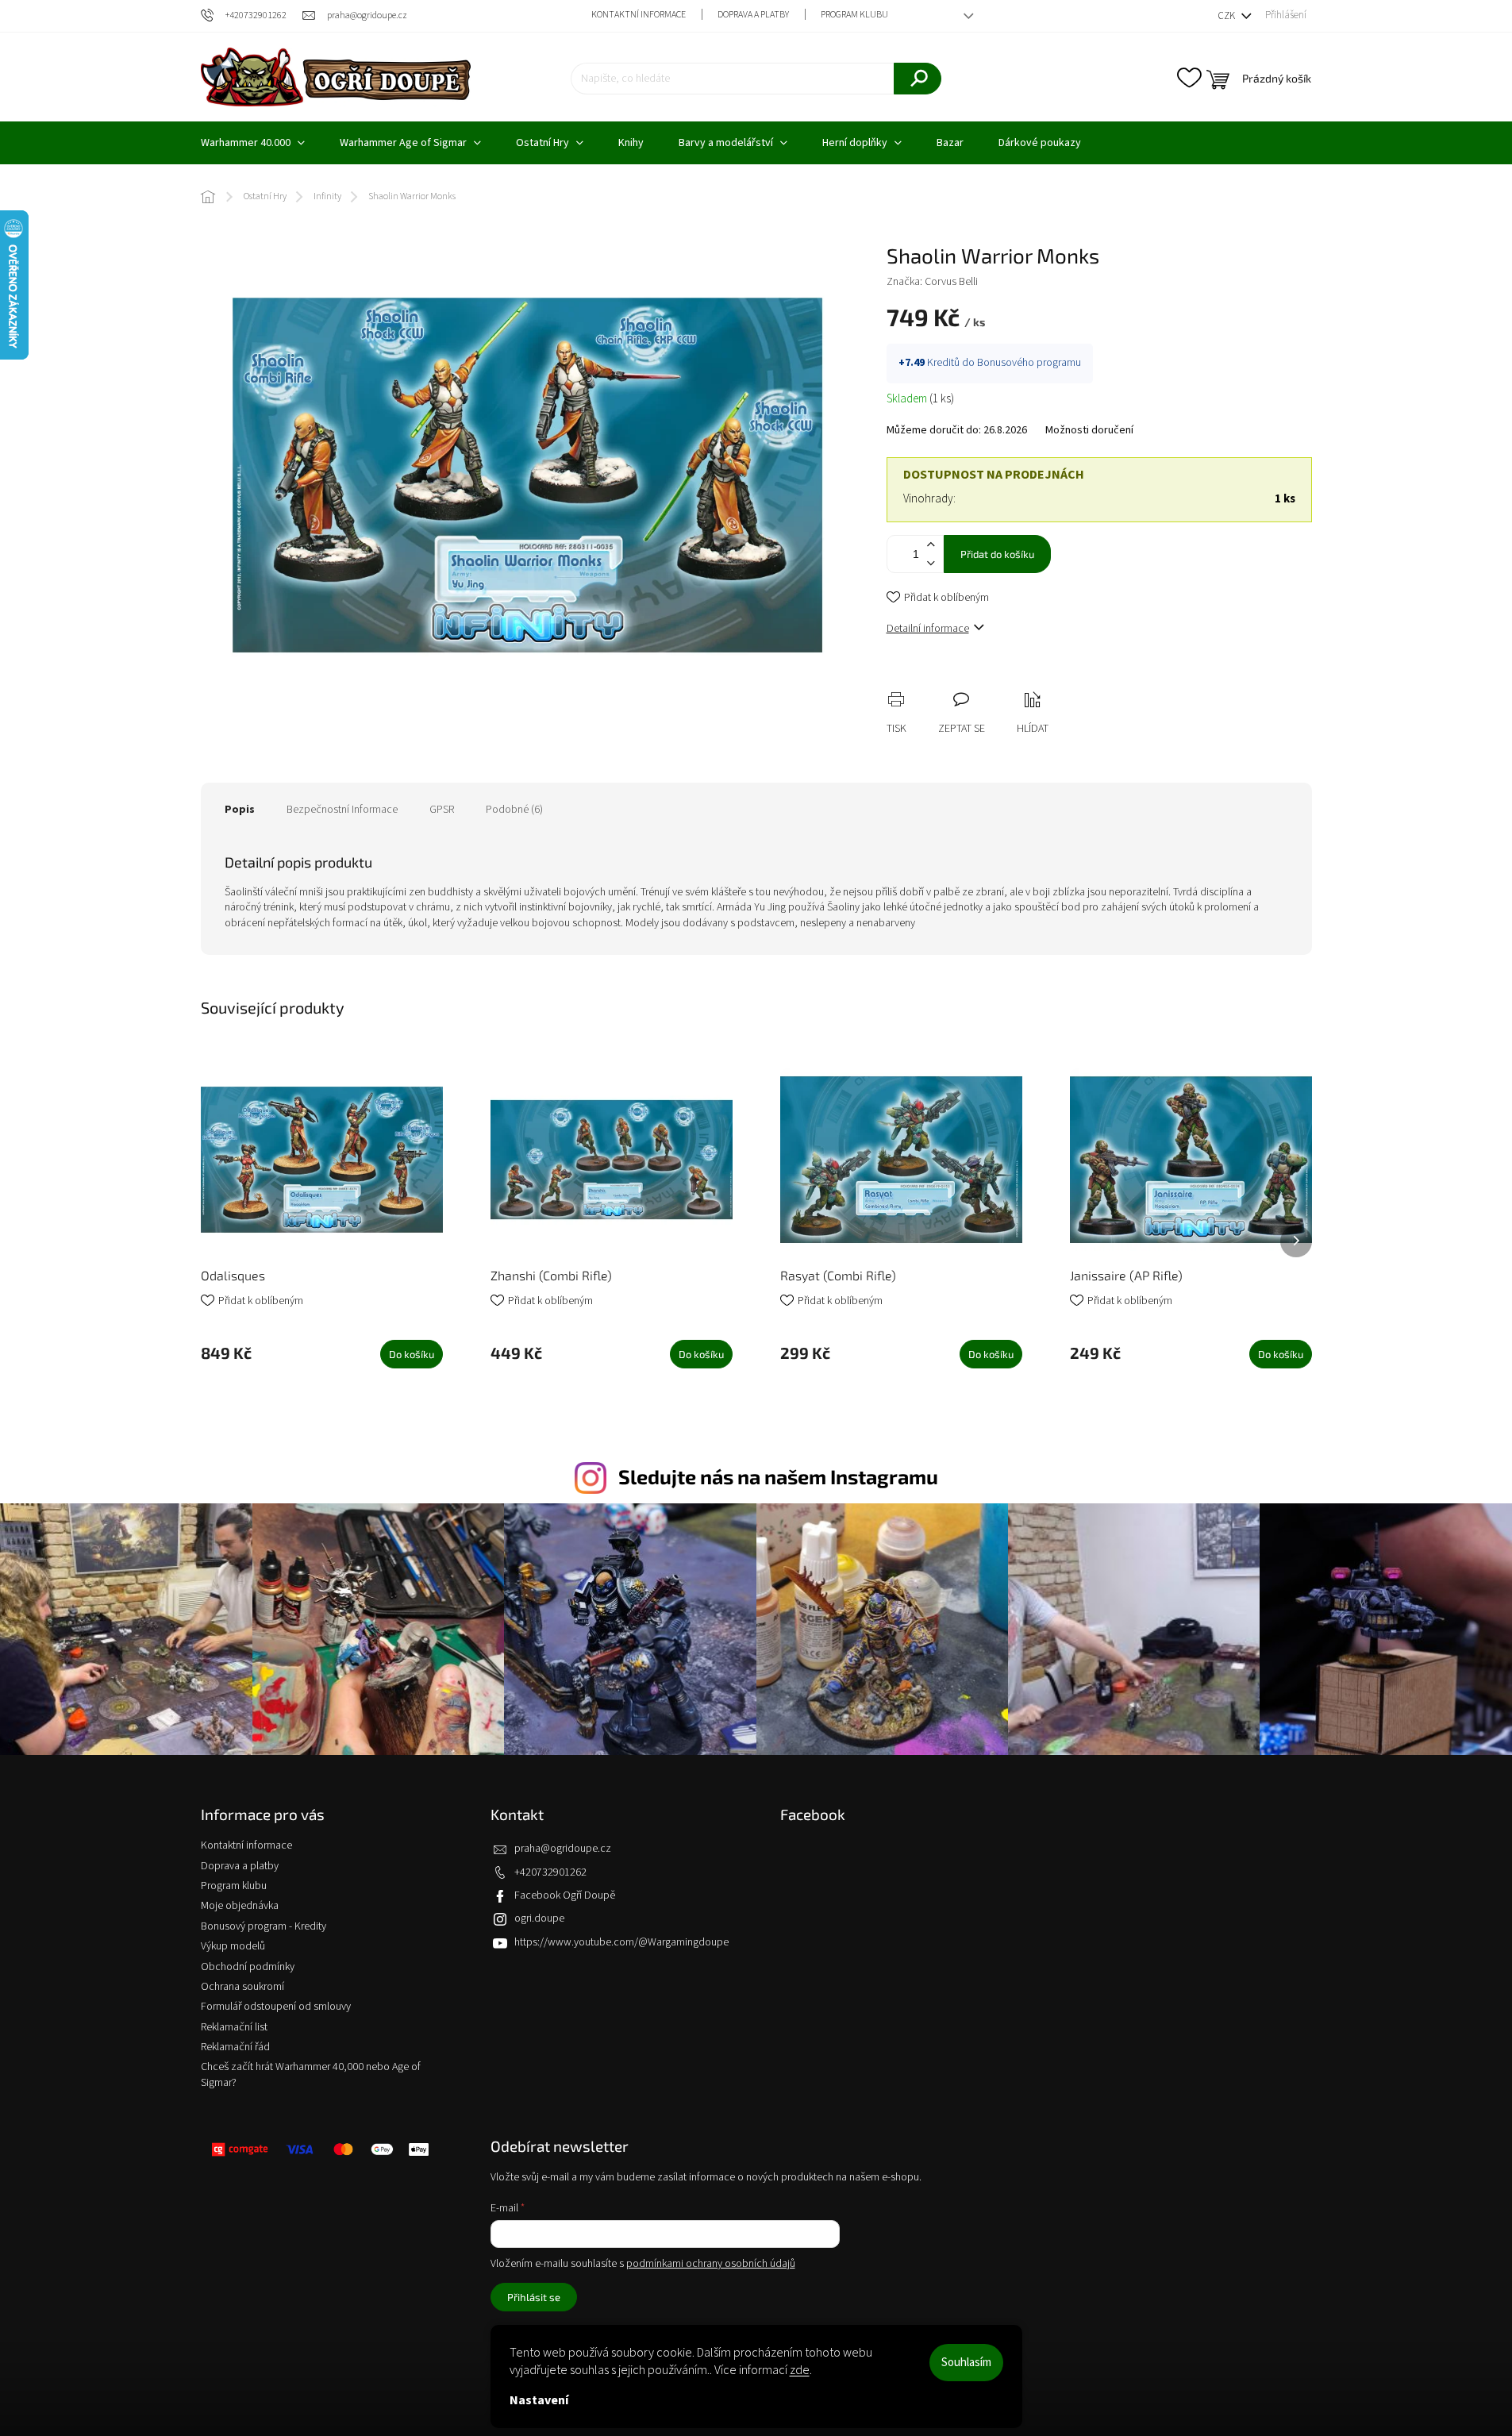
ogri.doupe (539, 1918)
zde (800, 2370)
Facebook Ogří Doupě (565, 1895)
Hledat (918, 79)
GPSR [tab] (442, 810)
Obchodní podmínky (248, 1967)
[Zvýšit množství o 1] (931, 545)
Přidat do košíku (997, 554)
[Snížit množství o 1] (931, 563)
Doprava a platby (753, 15)
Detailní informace (928, 629)
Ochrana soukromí (242, 1987)
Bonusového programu (1029, 363)
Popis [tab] (240, 810)
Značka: (932, 282)
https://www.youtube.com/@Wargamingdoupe (621, 1942)
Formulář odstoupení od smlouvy (276, 2007)
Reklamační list (234, 2027)
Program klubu (854, 15)
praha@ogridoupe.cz (563, 1849)
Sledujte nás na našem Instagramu (778, 1476)
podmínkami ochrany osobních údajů (711, 2264)
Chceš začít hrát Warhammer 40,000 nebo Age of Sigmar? (311, 2074)
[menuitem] (253, 143)
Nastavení (539, 2400)
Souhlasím (966, 2363)
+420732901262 (550, 1872)
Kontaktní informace (639, 15)
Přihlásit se (534, 2297)
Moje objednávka (240, 1906)
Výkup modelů (233, 1946)
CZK (1227, 16)
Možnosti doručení (1089, 431)
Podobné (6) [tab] (514, 810)
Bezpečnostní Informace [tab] (342, 810)
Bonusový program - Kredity (264, 1926)
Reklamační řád (235, 2047)
